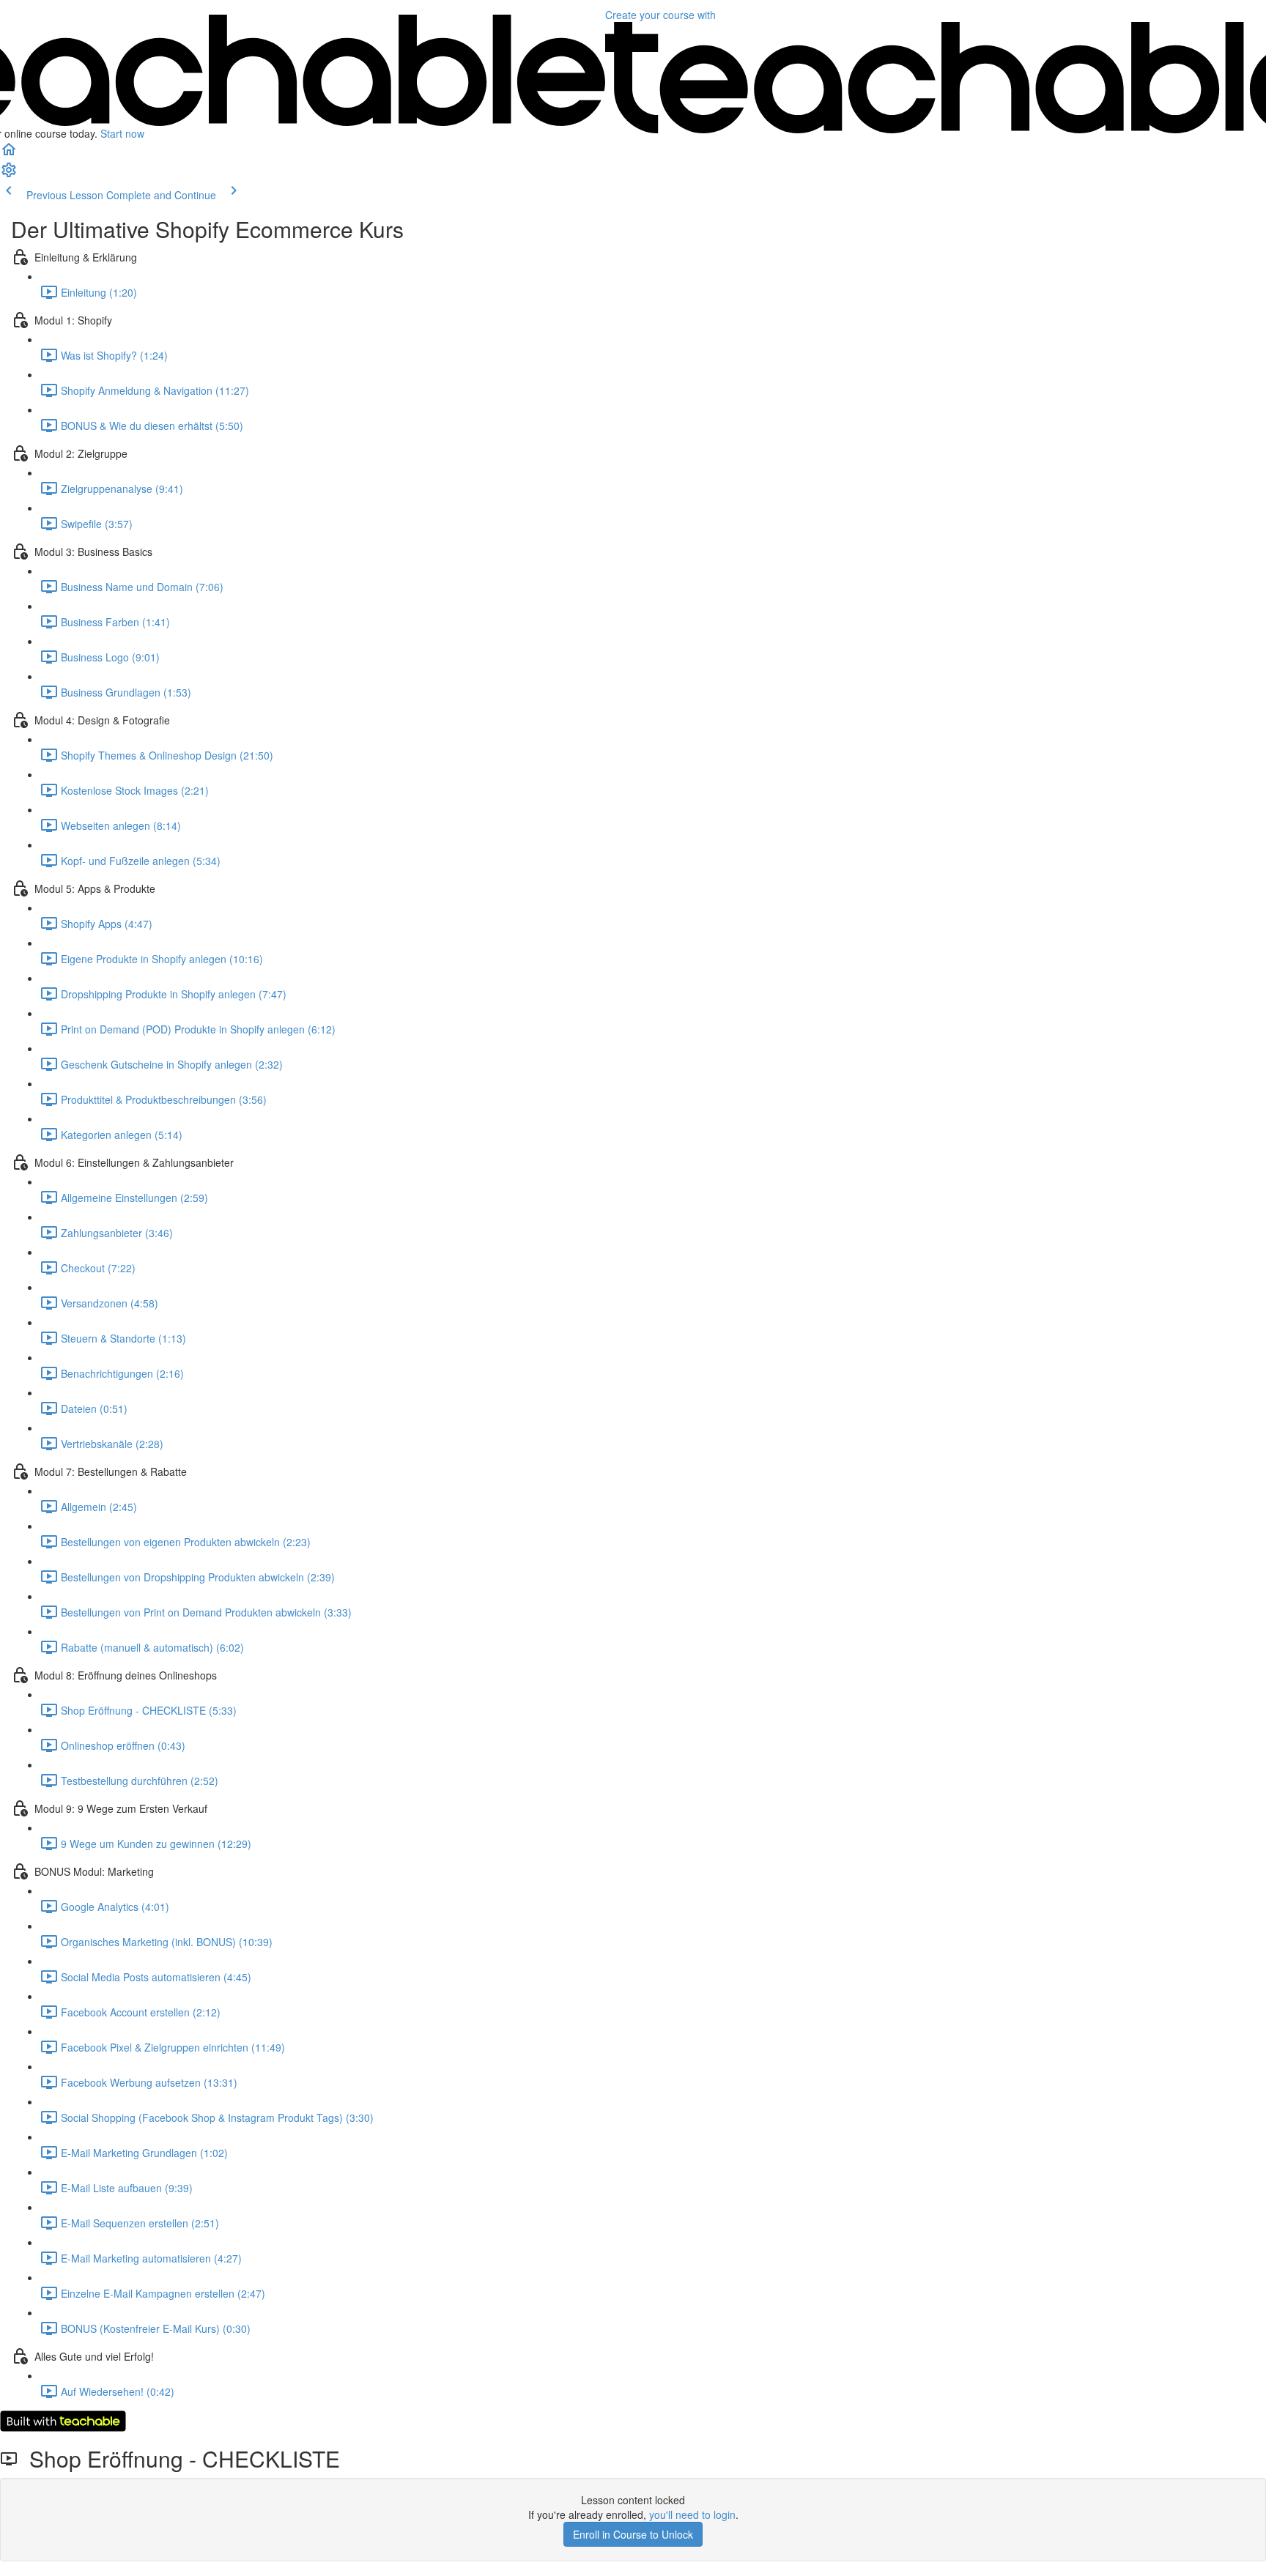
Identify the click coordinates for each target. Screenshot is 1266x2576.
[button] (9, 154)
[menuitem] (9, 174)
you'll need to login (692, 2514)
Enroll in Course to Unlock (633, 2534)
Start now (122, 133)
